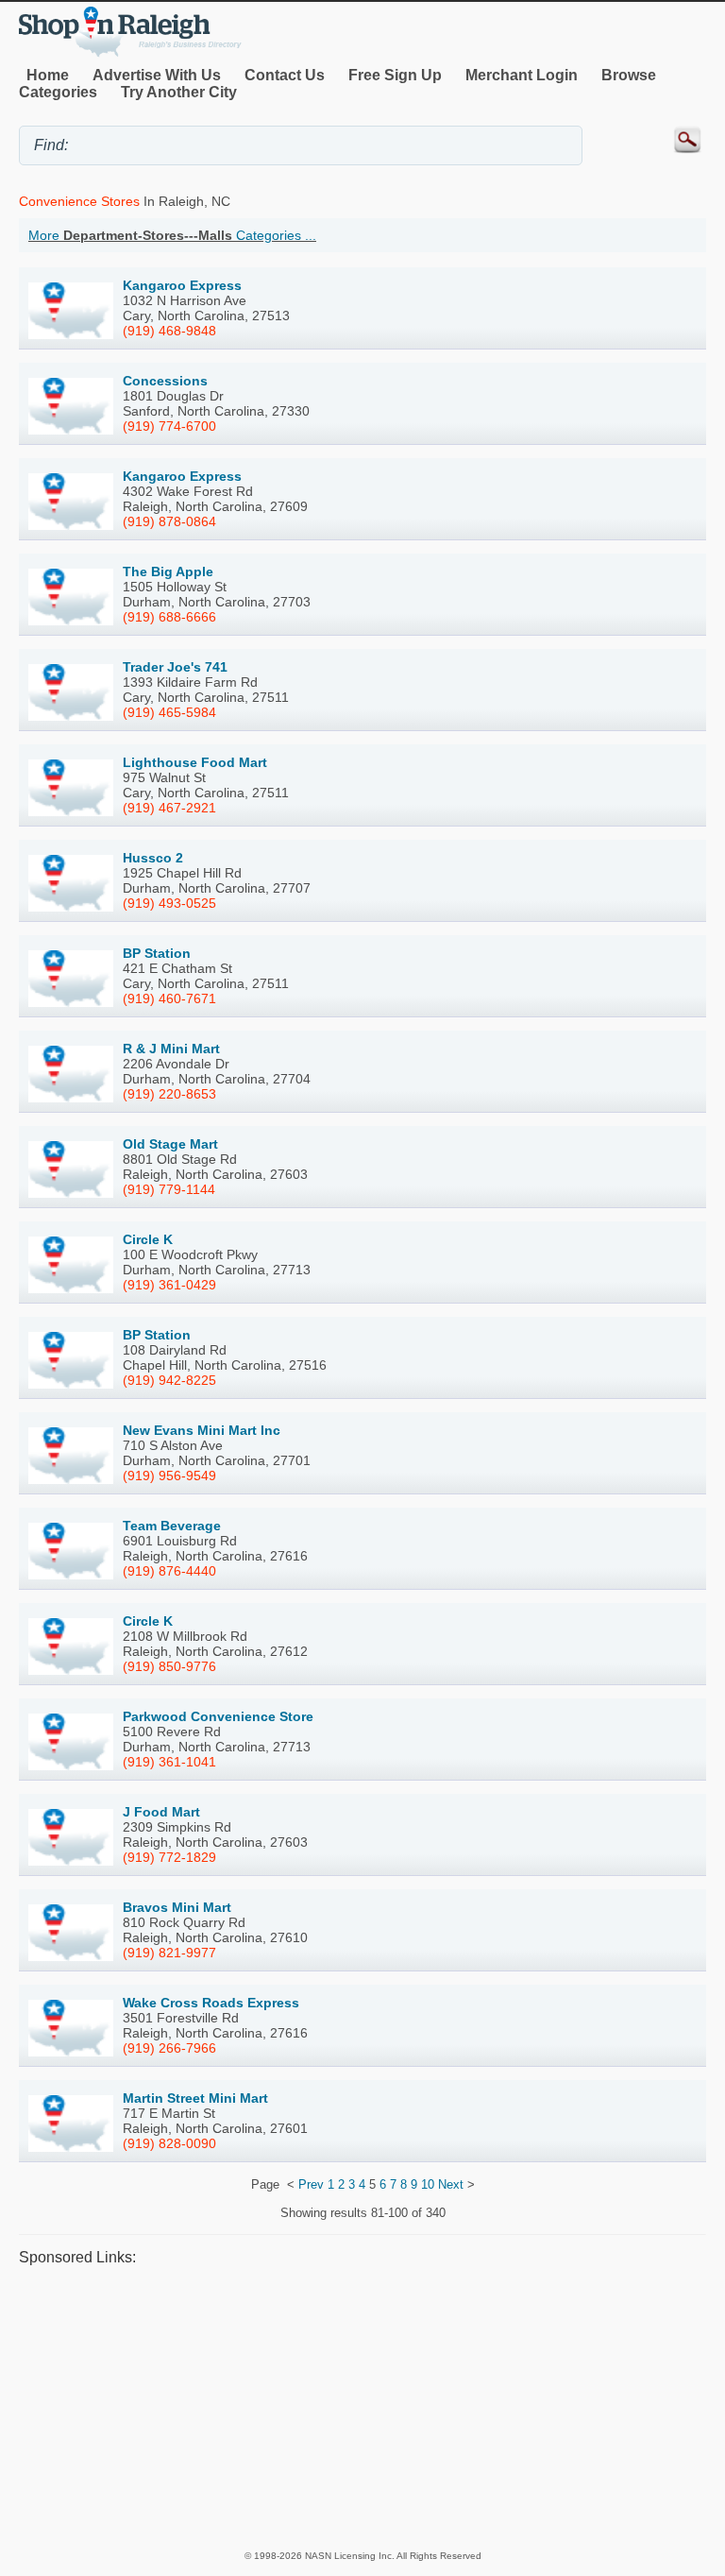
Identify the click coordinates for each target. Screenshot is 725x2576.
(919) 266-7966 (169, 2048)
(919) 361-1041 (169, 1762)
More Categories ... (172, 235)
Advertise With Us (157, 75)
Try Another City (179, 92)
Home (48, 75)
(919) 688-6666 (169, 617)
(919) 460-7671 (169, 998)
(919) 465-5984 (169, 712)
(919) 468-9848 (169, 331)
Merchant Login (522, 75)
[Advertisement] (362, 2407)
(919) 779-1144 (169, 1189)
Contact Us (285, 75)
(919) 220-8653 (169, 1094)
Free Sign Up (395, 75)
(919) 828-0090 (169, 2143)
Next (451, 2184)
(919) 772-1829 (169, 1857)
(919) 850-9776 (169, 1666)
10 (428, 2184)
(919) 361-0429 (169, 1285)
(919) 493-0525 (169, 903)
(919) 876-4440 (169, 1571)
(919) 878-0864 (169, 521)
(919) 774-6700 (169, 426)
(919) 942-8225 (169, 1380)
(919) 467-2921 (169, 808)
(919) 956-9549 (169, 1476)
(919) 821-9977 (169, 1953)
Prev (311, 2184)
